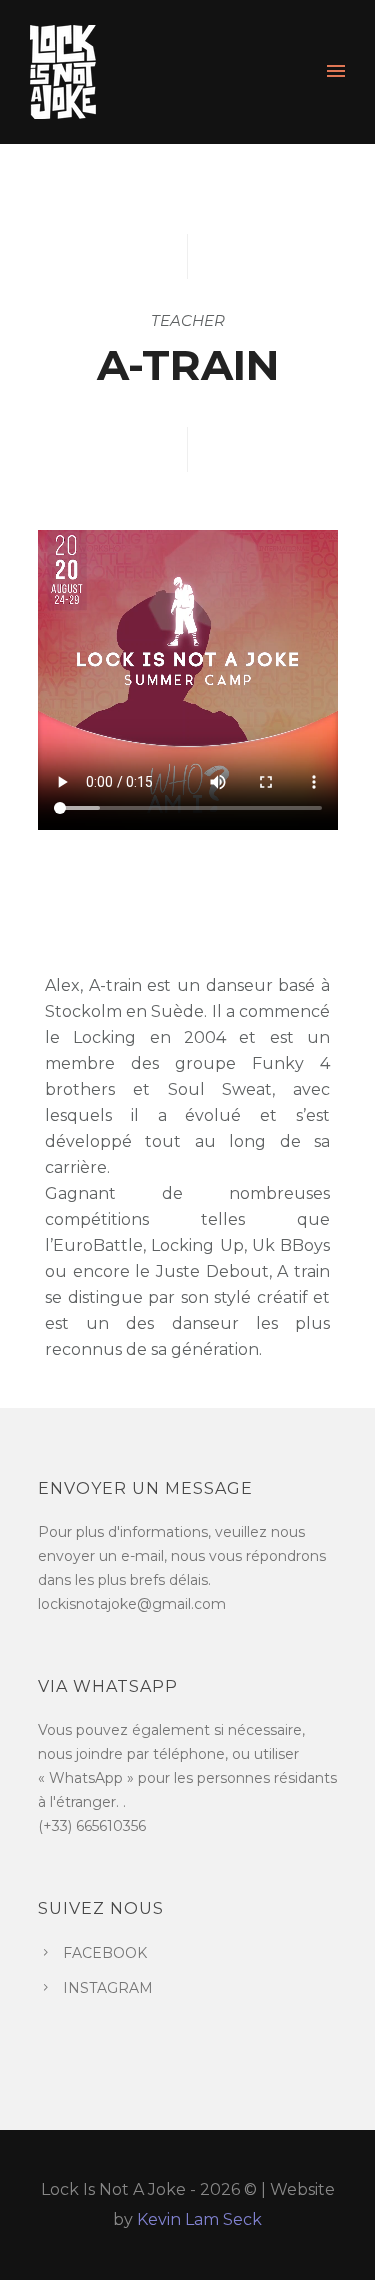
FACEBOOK (105, 1953)
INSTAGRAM (108, 1988)
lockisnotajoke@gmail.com (132, 1604)
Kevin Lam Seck (199, 2219)
